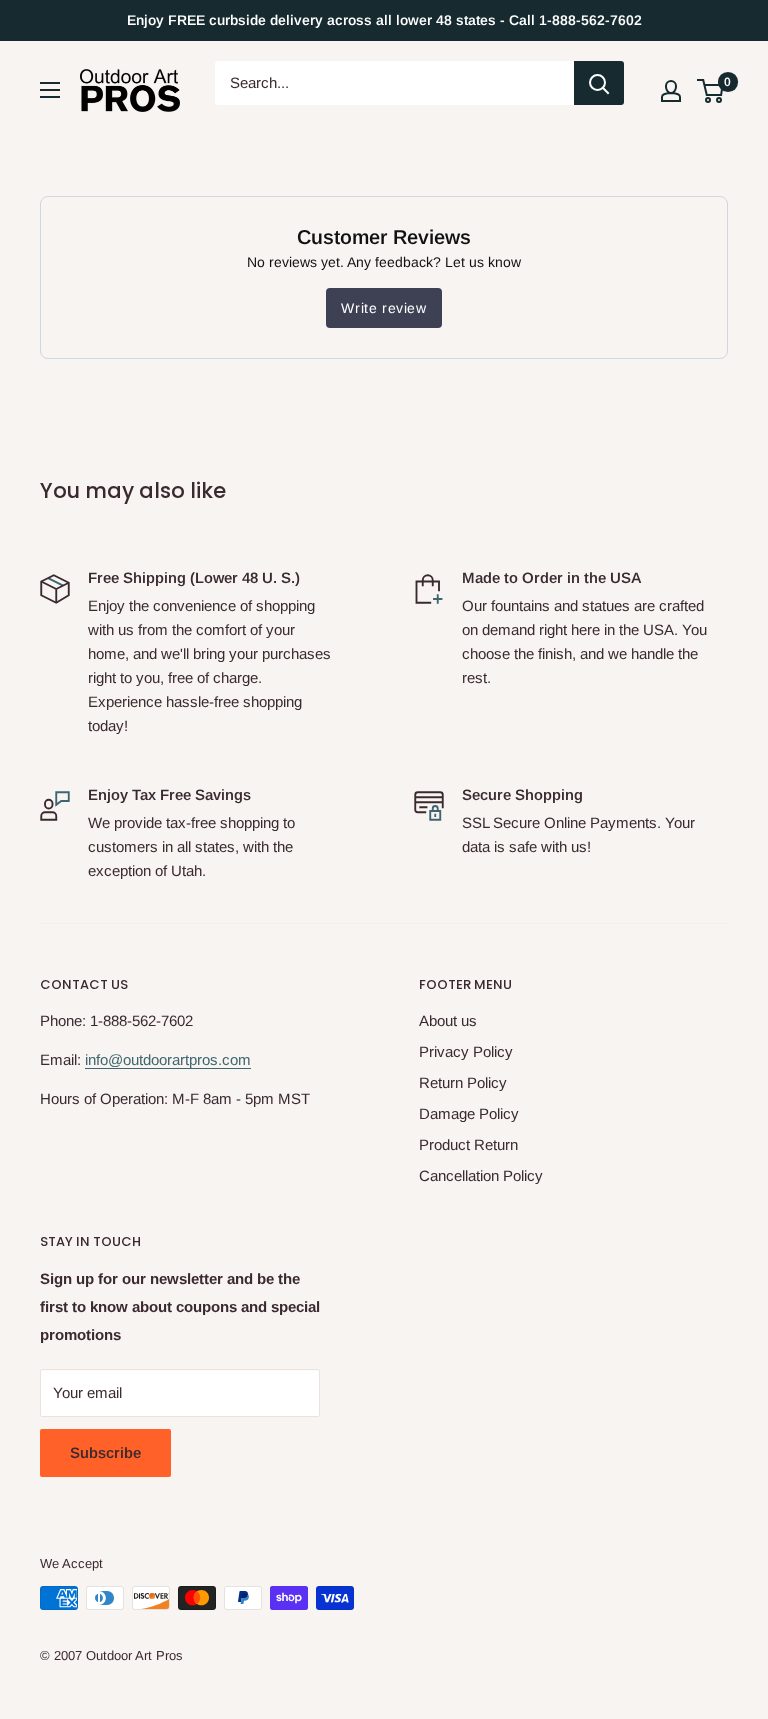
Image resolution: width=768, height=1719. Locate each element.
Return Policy (463, 1082)
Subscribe (105, 1452)
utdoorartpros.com (191, 1059)
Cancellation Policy (481, 1175)
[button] (710, 91)
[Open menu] (50, 90)
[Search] (599, 83)
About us (448, 1020)
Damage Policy (469, 1113)
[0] (711, 91)
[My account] (671, 91)
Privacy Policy (466, 1051)
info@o (108, 1059)
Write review (383, 308)
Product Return (468, 1144)
